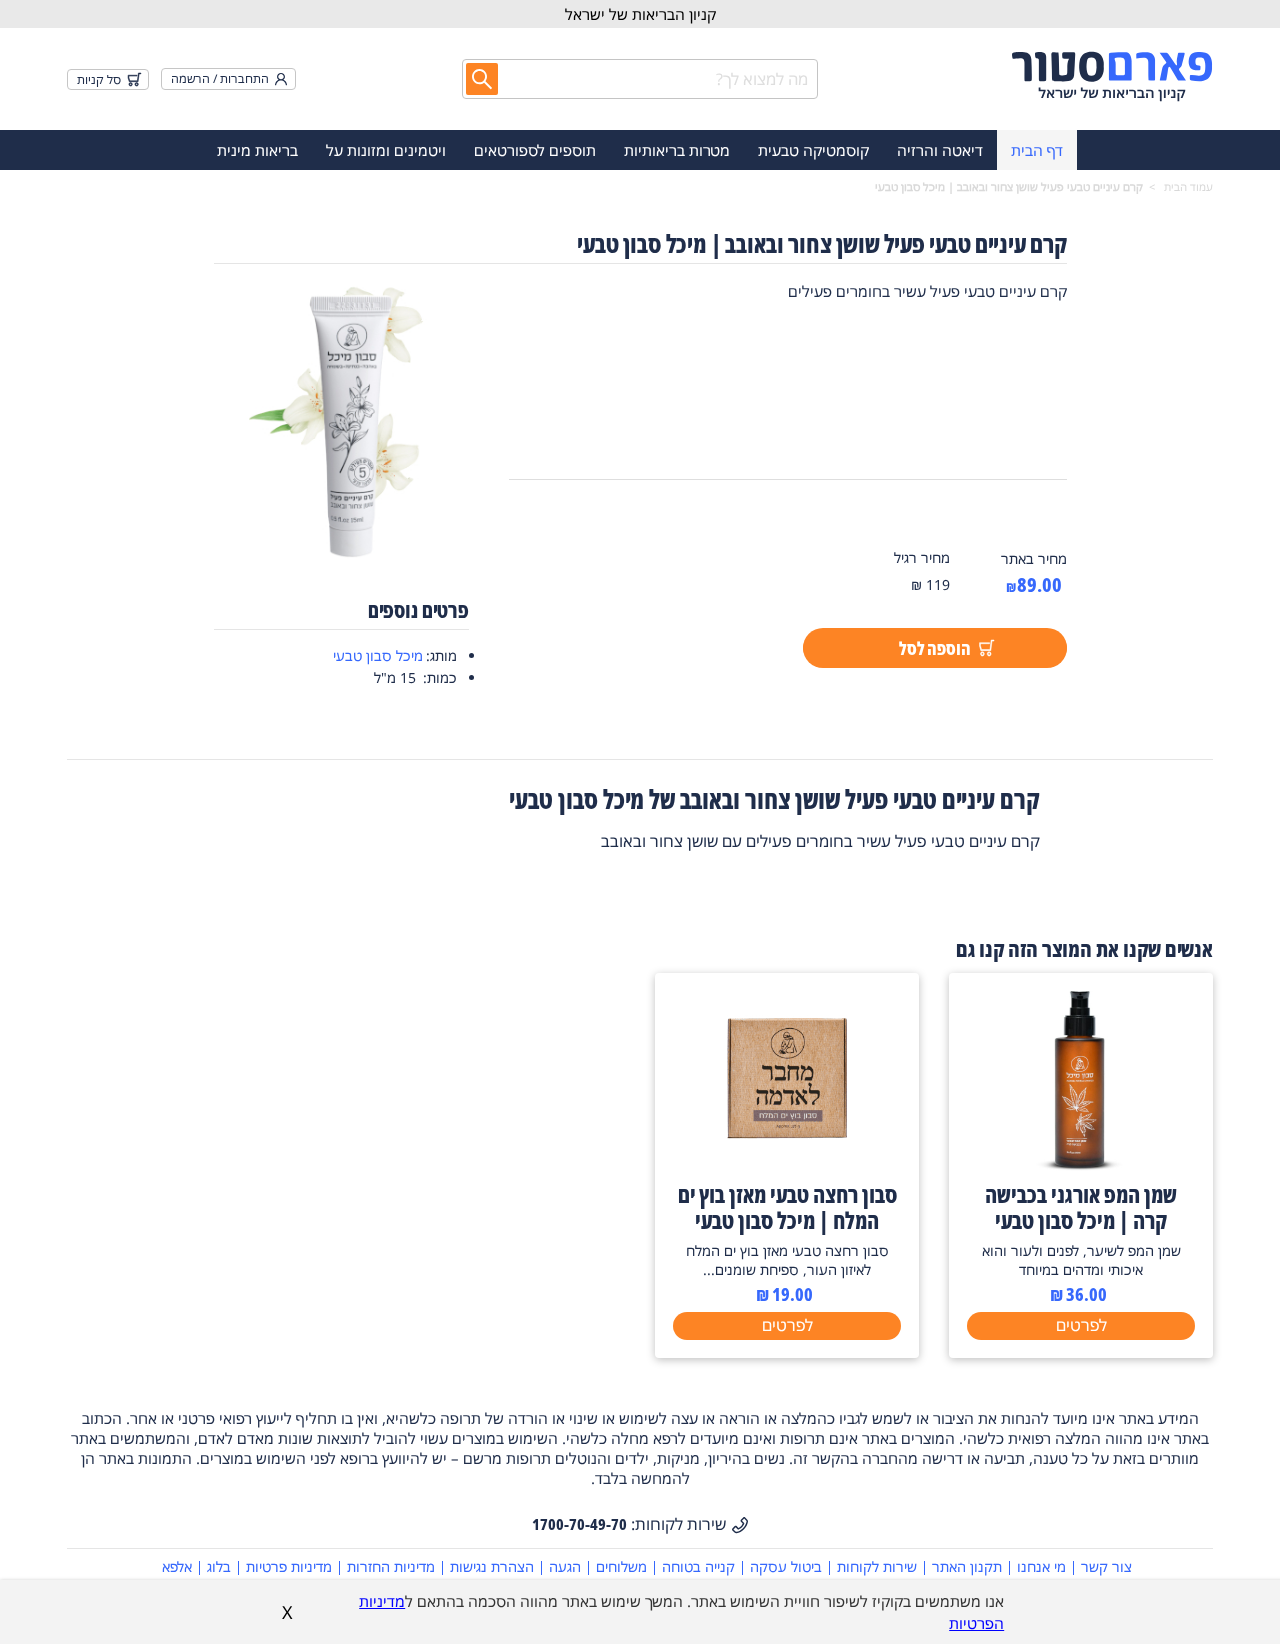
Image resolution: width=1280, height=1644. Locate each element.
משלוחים (621, 1566)
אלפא (177, 1566)
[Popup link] (342, 422)
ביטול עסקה (786, 1566)
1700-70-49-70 (579, 1524)
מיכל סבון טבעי (378, 655)
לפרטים (1081, 1325)
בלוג (219, 1566)
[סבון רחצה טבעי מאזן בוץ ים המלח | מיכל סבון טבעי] (787, 1165)
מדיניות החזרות (391, 1566)
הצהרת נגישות (492, 1566)
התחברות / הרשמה (220, 78)
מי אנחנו (1041, 1566)
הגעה (565, 1566)
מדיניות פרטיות (289, 1566)
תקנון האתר (967, 1566)
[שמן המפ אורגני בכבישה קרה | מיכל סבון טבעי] (1081, 1165)
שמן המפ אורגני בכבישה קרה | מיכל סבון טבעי (1081, 1207)
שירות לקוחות (877, 1566)
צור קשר (1106, 1566)
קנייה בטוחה (698, 1566)
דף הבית (1037, 150)
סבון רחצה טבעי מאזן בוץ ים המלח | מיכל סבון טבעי (787, 1207)
